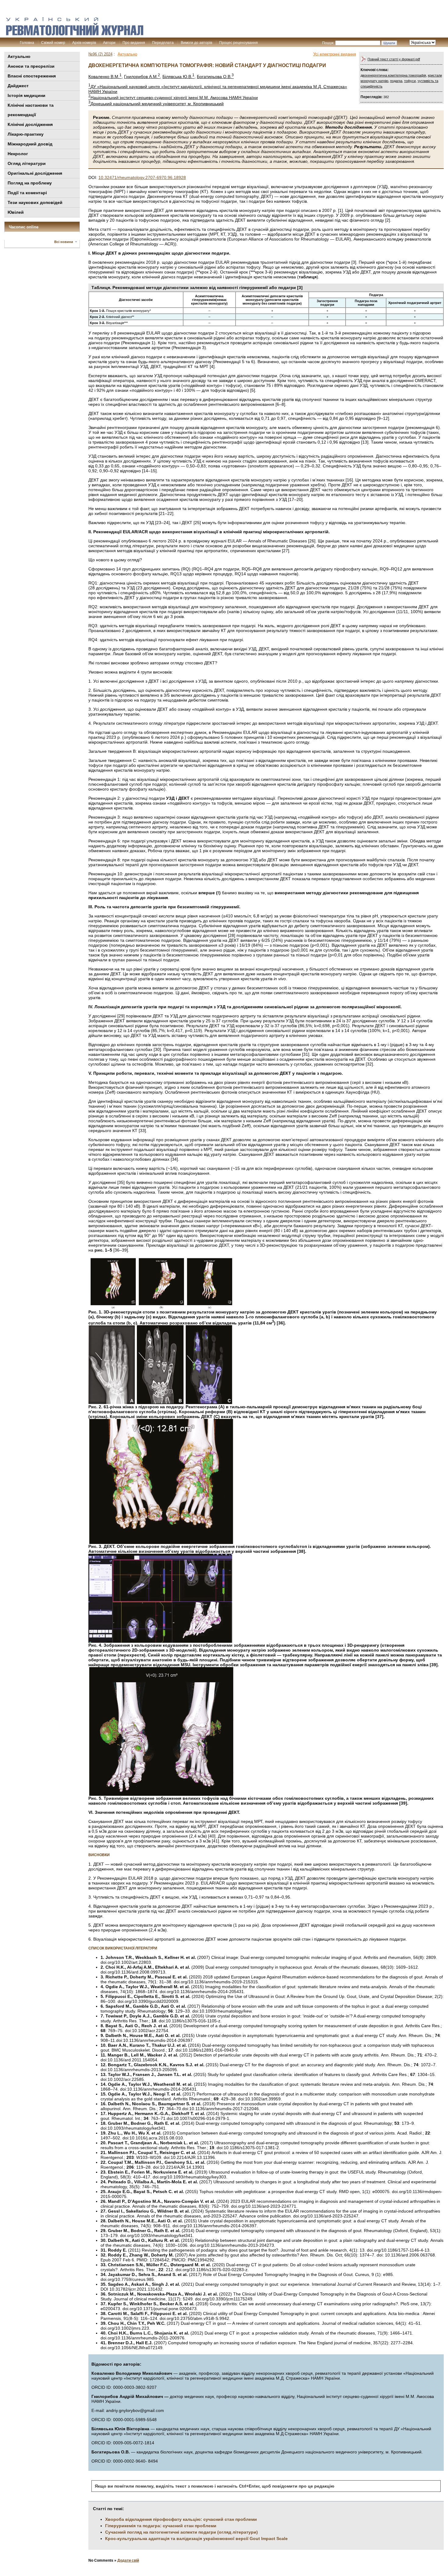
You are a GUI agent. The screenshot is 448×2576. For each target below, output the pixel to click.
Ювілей (16, 212)
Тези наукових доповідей (35, 202)
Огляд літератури (27, 163)
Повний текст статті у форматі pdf (394, 59)
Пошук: (328, 43)
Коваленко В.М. (105, 77)
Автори (109, 43)
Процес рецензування (238, 43)
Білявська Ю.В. (178, 77)
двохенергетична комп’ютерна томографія (393, 75)
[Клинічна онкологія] (75, 34)
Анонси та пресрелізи (31, 66)
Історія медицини (27, 95)
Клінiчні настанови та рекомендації (31, 110)
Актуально (19, 56)
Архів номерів (84, 43)
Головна (27, 43)
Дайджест (18, 86)
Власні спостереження (32, 76)
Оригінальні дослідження (35, 173)
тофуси (410, 81)
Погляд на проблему (30, 183)
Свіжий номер (53, 43)
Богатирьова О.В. (215, 77)
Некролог (18, 154)
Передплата (163, 43)
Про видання (134, 43)
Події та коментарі (27, 193)
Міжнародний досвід (30, 144)
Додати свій (128, 2560)
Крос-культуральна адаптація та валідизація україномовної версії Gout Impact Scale (196, 2538)
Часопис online (24, 227)
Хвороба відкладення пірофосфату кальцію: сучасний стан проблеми (181, 2519)
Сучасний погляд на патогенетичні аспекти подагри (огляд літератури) (181, 2532)
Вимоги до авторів (196, 43)
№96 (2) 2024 (100, 54)
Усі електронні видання (335, 54)
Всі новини (64, 242)
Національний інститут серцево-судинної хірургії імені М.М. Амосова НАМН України (173, 98)
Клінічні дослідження (30, 124)
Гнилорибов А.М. (142, 77)
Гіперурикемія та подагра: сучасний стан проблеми (161, 2526)
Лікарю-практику (26, 134)
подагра (396, 81)
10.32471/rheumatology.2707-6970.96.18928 (142, 177)
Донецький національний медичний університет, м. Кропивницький (156, 104)
